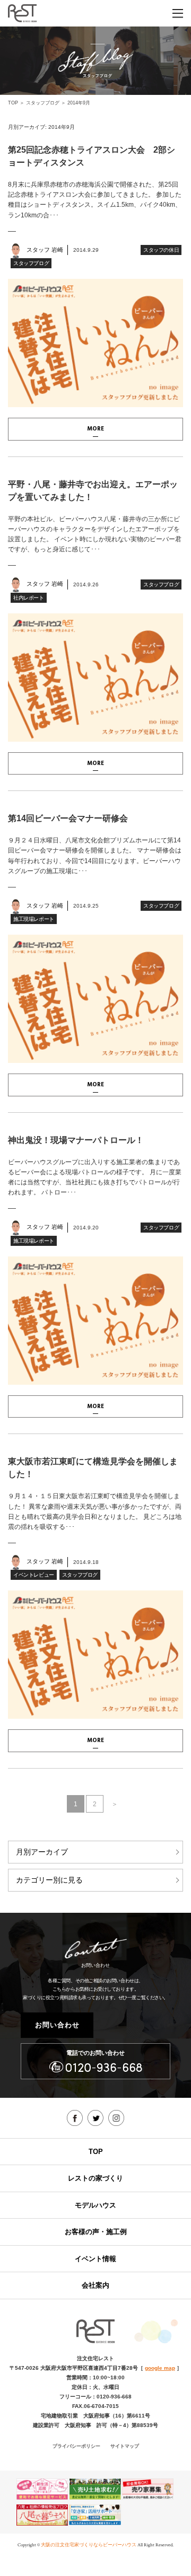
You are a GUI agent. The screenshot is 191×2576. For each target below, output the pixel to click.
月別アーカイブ (42, 1852)
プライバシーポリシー (76, 2446)
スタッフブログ (43, 103)
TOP (13, 103)
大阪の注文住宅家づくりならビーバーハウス (89, 2545)
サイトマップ (125, 2446)
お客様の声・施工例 (96, 2232)
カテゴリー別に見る (49, 1880)
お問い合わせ (57, 2025)
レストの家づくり (95, 2178)
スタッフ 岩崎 (45, 250)
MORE (95, 429)
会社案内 (95, 2285)
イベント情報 (95, 2259)
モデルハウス (95, 2205)
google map (160, 2368)
